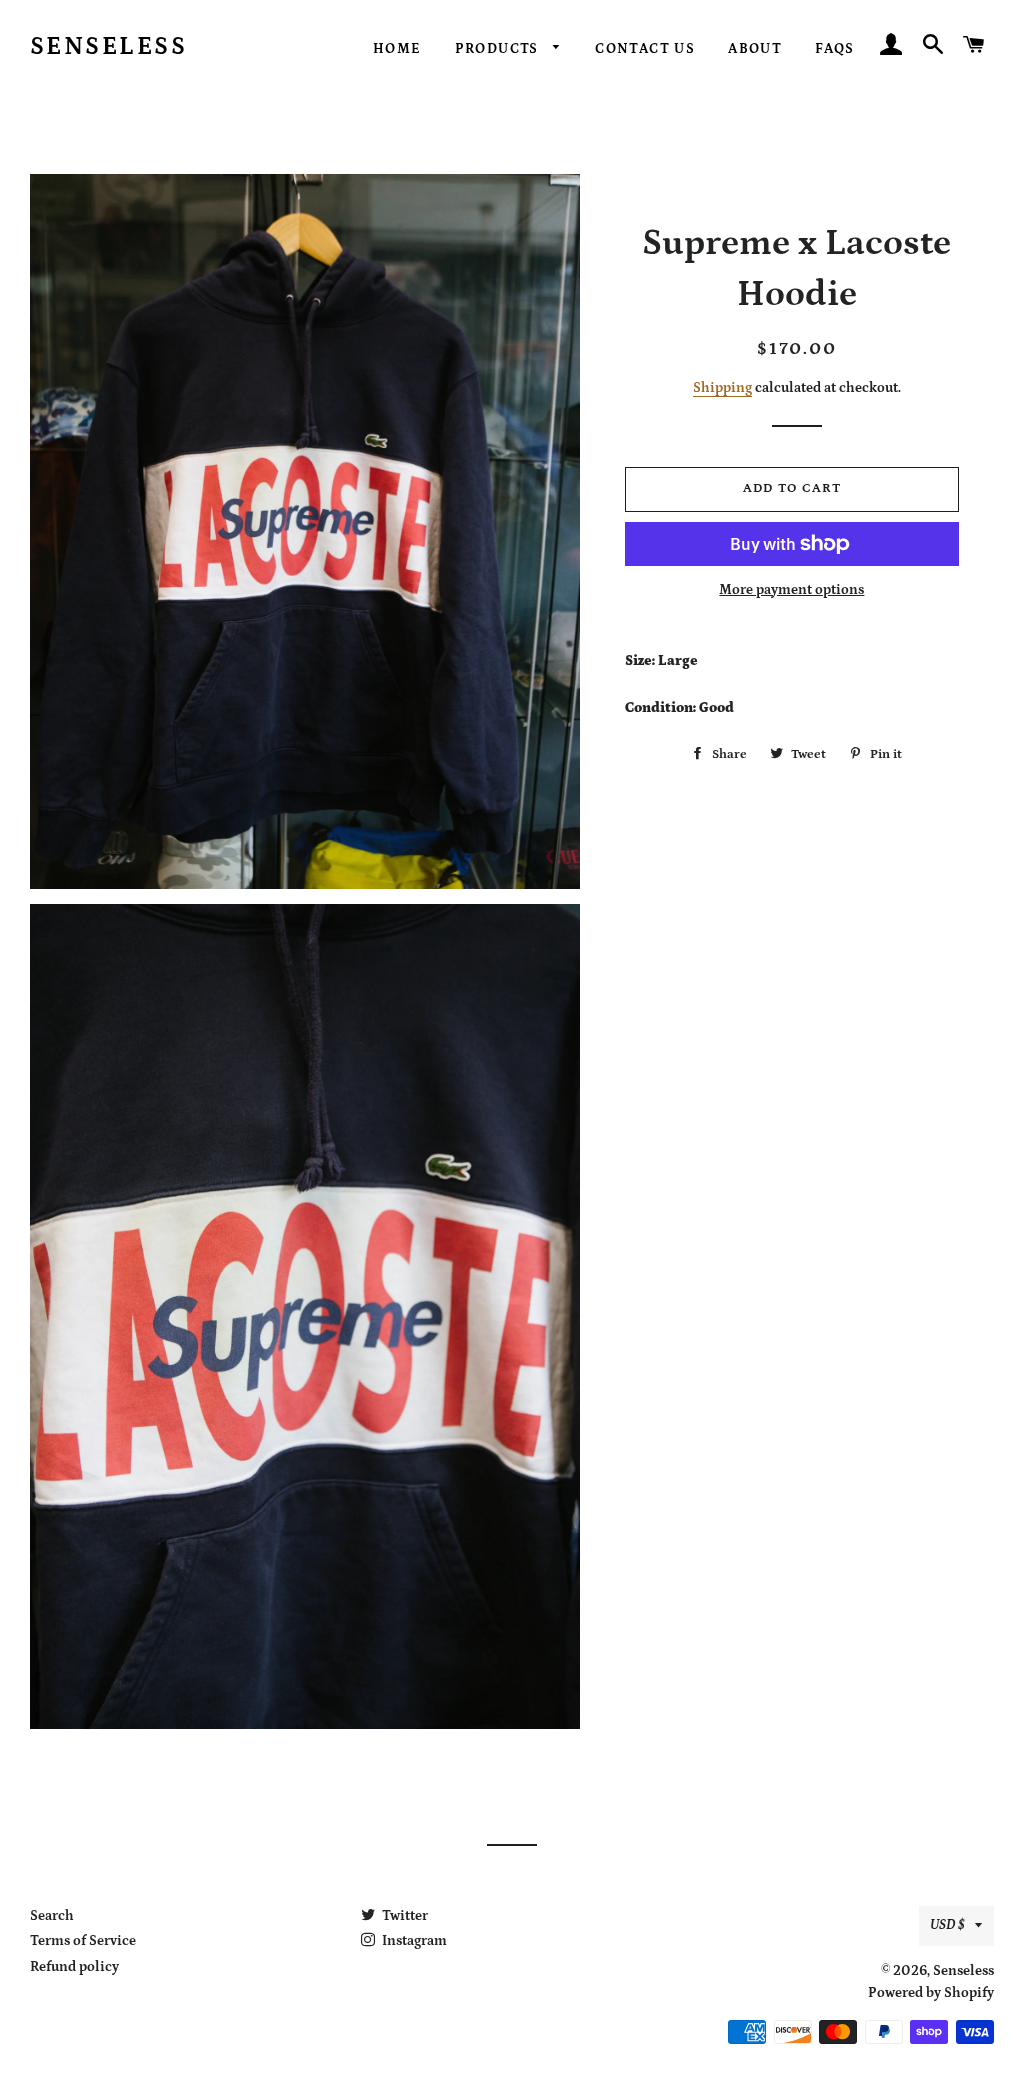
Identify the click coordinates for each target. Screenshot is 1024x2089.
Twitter (403, 1916)
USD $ (947, 1925)
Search (52, 1916)
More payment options (791, 590)
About (755, 49)
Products (499, 49)
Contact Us (645, 49)
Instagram (413, 1941)
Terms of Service (83, 1941)
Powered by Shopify (931, 1993)
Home (397, 49)
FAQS (835, 49)
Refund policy (74, 1967)
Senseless (109, 47)
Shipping (722, 388)
